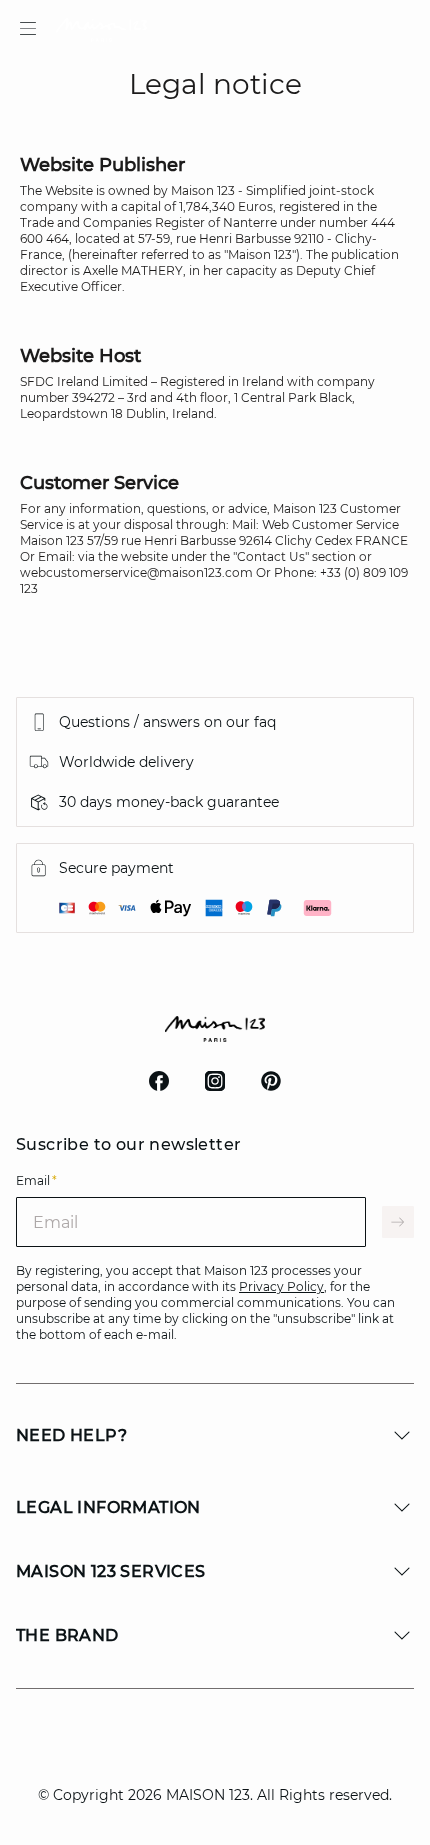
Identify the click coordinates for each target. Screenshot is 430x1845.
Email (36, 1180)
